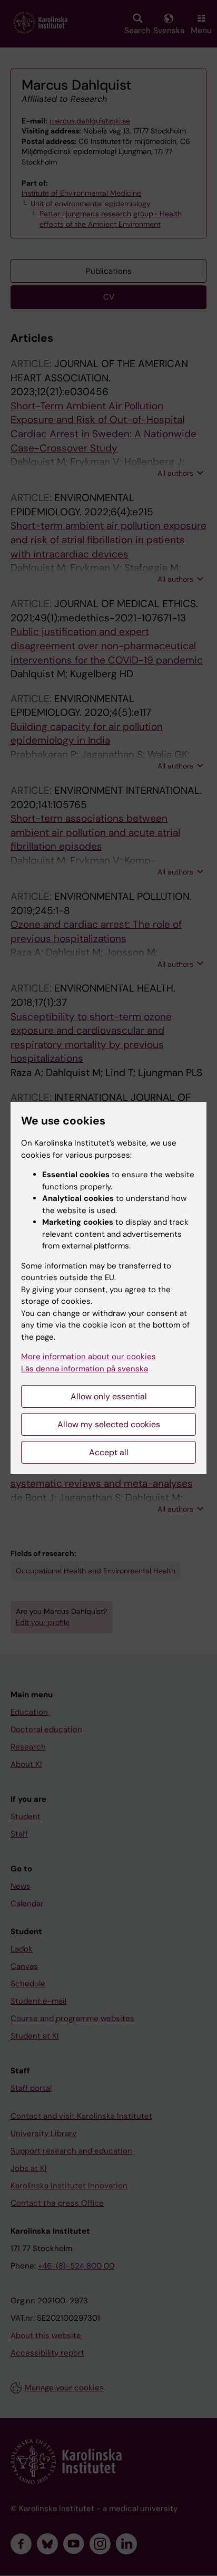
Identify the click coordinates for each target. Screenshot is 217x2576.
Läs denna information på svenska (85, 1369)
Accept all (109, 1452)
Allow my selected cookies (109, 1424)
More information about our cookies (88, 1357)
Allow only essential (109, 1396)
